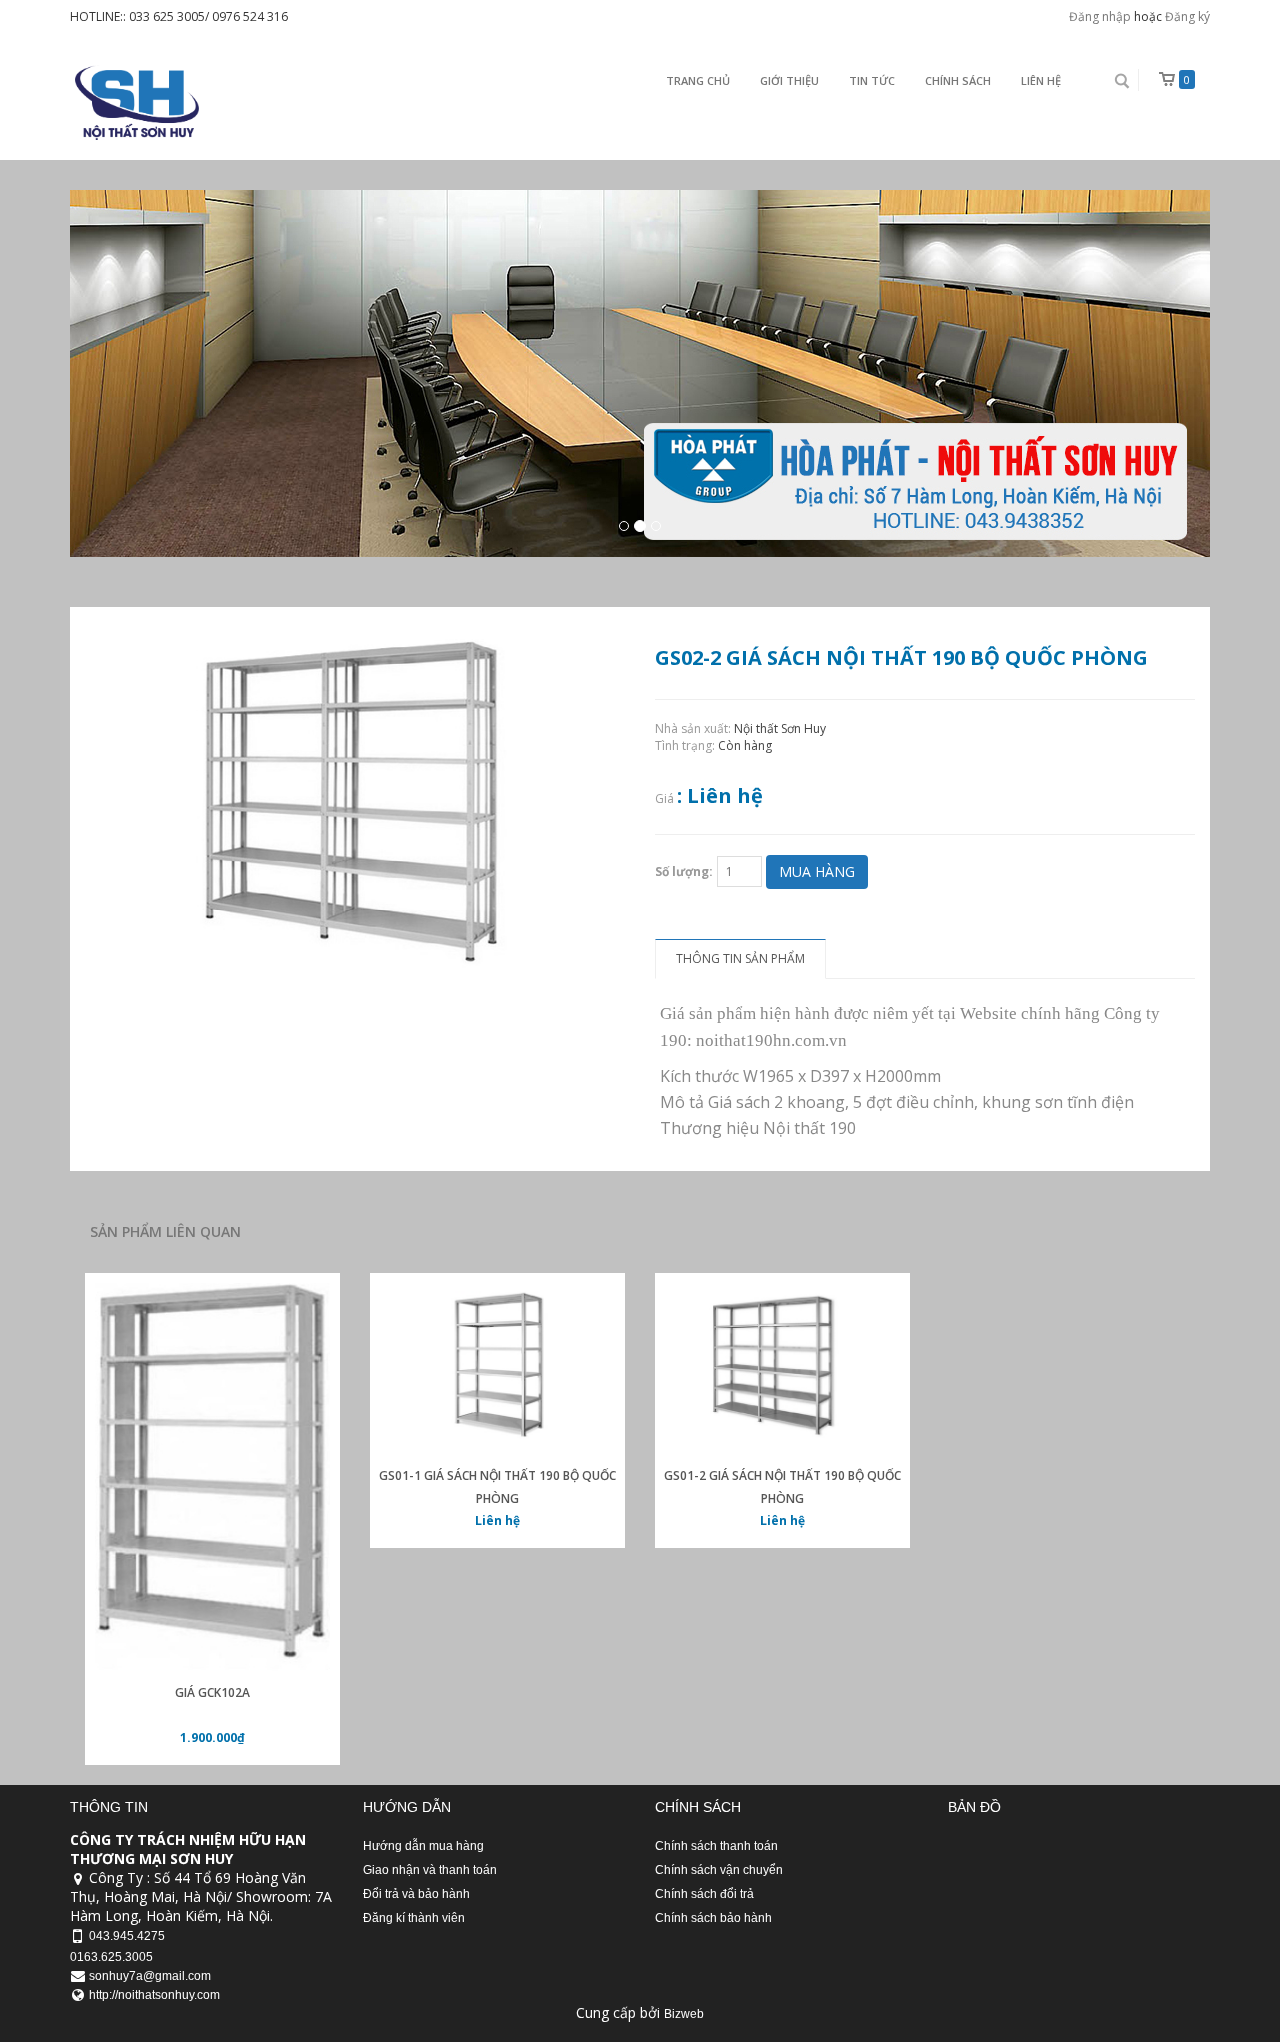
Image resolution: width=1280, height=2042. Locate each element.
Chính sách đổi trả (704, 1894)
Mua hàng (817, 871)
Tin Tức (872, 80)
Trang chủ (698, 80)
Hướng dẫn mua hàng (423, 1846)
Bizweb (684, 2014)
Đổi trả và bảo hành (416, 1894)
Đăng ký (1187, 16)
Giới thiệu (789, 80)
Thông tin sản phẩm (740, 958)
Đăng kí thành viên (414, 1918)
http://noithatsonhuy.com (154, 1995)
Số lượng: (684, 871)
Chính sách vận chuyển (719, 1870)
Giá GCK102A (212, 1692)
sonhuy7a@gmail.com (150, 1976)
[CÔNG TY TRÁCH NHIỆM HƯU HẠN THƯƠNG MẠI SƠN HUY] (134, 102)
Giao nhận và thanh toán (430, 1870)
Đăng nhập (1100, 16)
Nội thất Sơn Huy (780, 728)
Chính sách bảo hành (713, 1918)
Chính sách (958, 80)
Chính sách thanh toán (716, 1846)
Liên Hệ (1041, 80)
